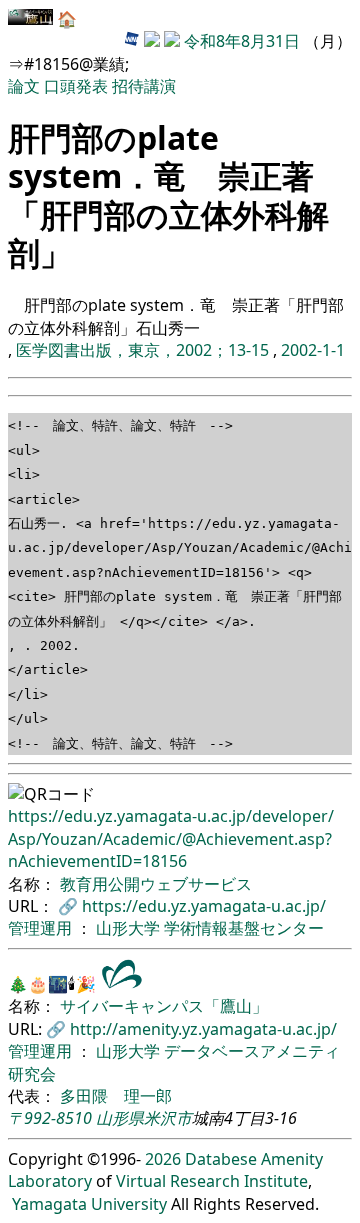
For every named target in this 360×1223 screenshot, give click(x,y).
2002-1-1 (313, 350)
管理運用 (42, 928)
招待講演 (144, 86)
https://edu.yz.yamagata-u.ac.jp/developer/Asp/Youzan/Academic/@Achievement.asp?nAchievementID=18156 (171, 838)
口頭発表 (76, 86)
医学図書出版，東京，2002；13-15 (144, 350)
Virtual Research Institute (212, 1181)
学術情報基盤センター (244, 928)
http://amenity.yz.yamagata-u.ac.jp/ (203, 1029)
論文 (24, 86)
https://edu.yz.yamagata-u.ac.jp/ (204, 906)
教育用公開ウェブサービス (156, 884)
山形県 (120, 1118)
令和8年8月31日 (242, 41)
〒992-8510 (50, 1118)
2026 (163, 1159)
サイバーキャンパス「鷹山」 (164, 1006)
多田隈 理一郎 (116, 1096)
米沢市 (168, 1118)
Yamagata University (89, 1204)
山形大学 (130, 928)
